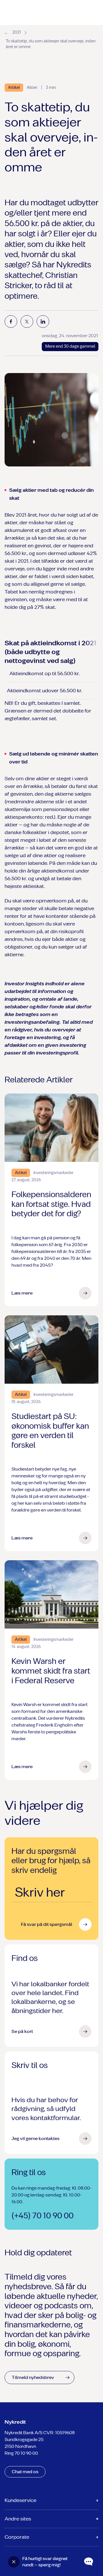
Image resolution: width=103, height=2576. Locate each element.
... (6, 32)
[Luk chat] (14, 2562)
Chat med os (25, 2472)
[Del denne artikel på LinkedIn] (43, 322)
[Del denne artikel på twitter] (27, 322)
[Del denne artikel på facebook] (11, 322)
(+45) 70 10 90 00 (42, 2216)
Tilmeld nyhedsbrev (33, 2377)
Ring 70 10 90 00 (21, 2453)
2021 (17, 32)
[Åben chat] (89, 2562)
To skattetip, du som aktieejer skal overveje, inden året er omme (51, 44)
